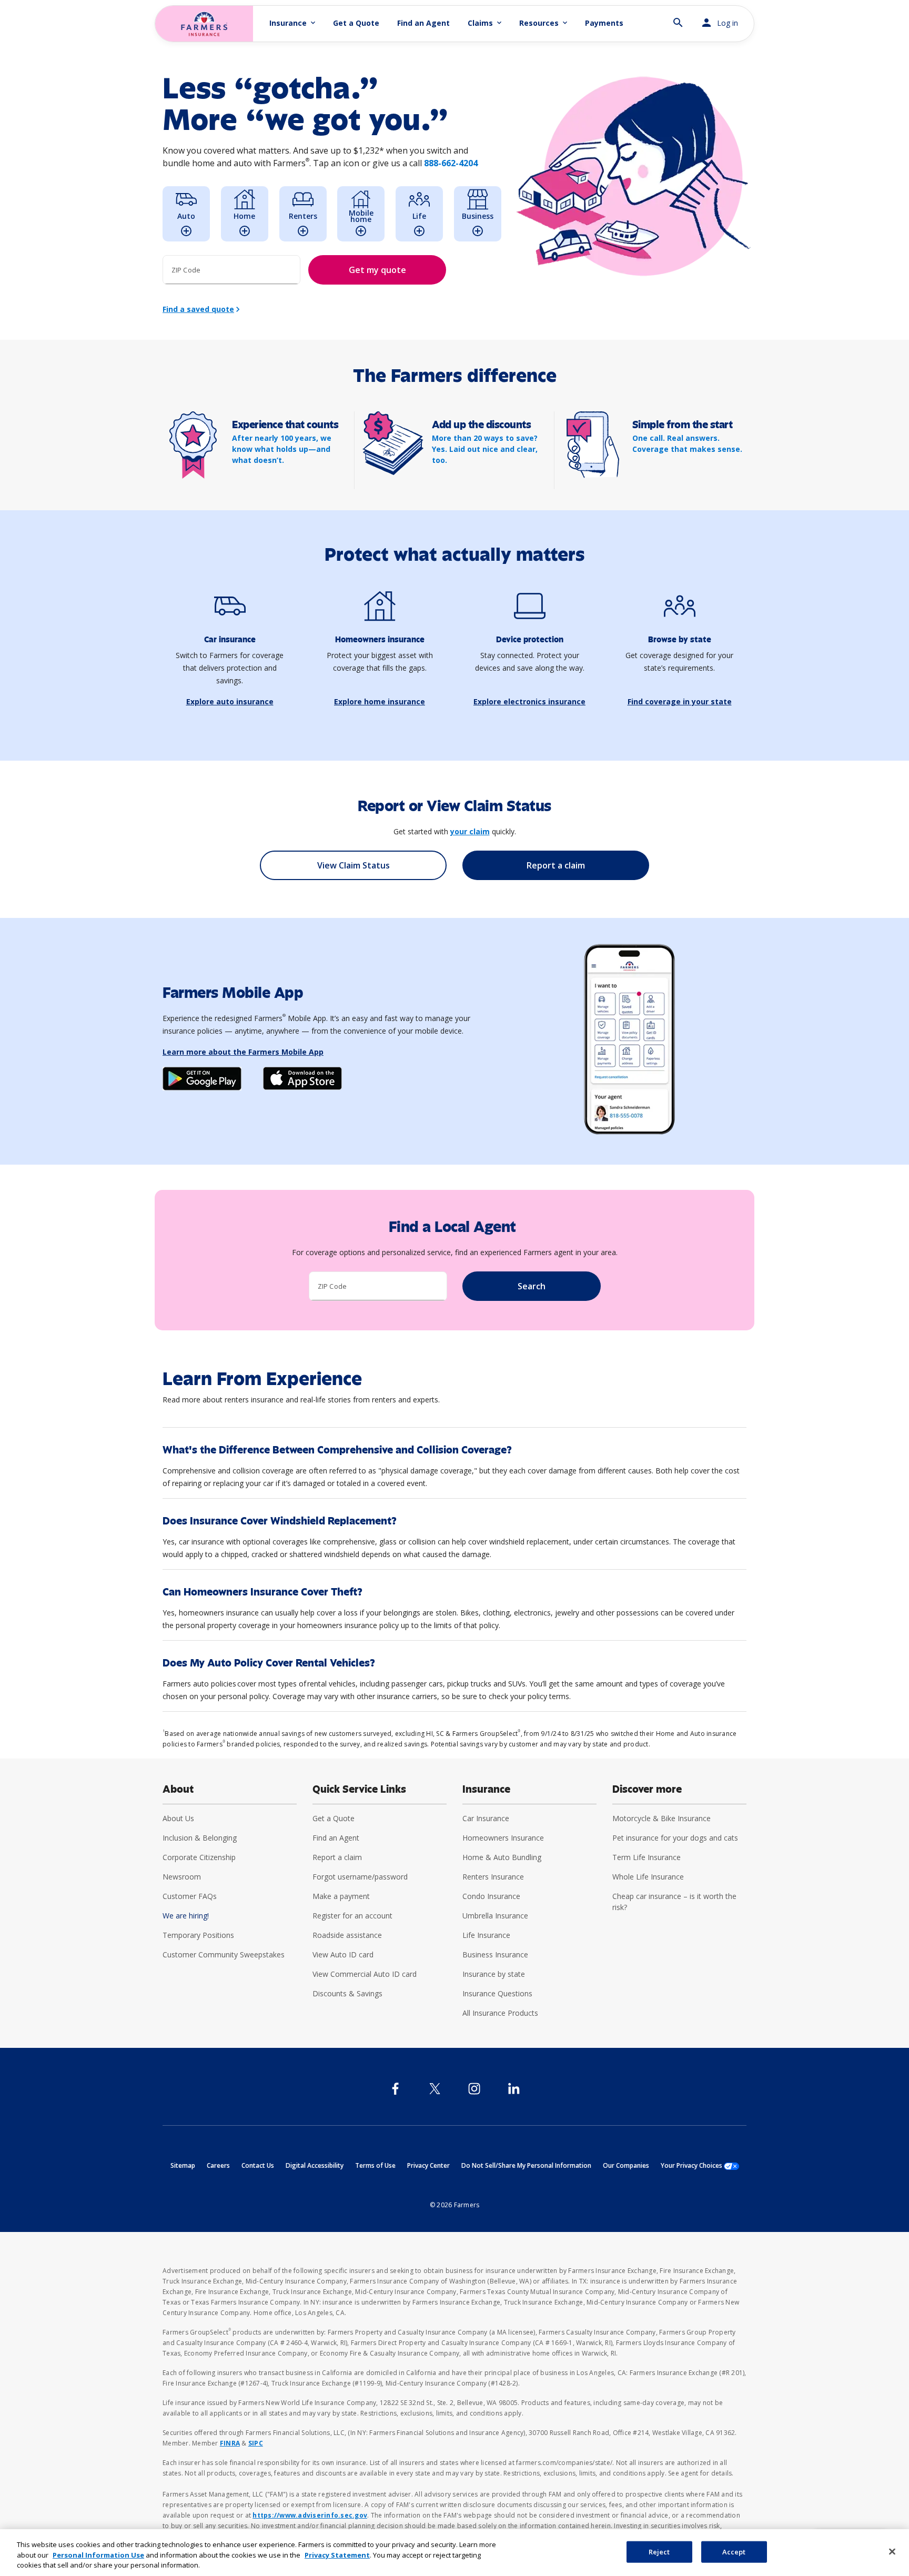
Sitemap (183, 2165)
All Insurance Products (500, 2013)
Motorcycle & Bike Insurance (661, 1818)
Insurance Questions (497, 1993)
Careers (218, 2165)
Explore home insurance (380, 701)
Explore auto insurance (230, 701)
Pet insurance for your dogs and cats (675, 1838)
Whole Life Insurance (648, 1877)
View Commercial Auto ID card (365, 1974)
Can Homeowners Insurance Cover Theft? (262, 1592)
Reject (659, 2551)
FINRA (230, 2443)
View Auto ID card (343, 1954)
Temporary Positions (198, 1935)
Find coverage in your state (680, 701)
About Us (178, 1818)
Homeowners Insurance (503, 1838)
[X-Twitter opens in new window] (435, 2089)
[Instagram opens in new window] (474, 2089)
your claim (470, 831)
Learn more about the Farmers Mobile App (243, 1052)
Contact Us (258, 2165)
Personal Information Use (98, 2555)
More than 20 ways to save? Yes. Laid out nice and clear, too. (485, 449)
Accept (734, 2551)
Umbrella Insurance (495, 1916)
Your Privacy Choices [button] (700, 2165)
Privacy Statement (337, 2555)
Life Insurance (486, 1935)
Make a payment (341, 1896)
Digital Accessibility (315, 2165)
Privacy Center (428, 2165)
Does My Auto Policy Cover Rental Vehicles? (269, 1663)
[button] (678, 18)
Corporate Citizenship (199, 1857)
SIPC (256, 2443)
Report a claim (337, 1857)
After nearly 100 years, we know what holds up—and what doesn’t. (282, 449)
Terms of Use (375, 2165)
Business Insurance (495, 1954)
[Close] (892, 2551)
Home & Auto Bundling (502, 1857)
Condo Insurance (491, 1896)
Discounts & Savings (347, 1993)
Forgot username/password (360, 1877)
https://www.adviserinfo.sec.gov (310, 2515)
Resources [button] (544, 23)
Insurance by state (494, 1974)
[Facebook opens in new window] (395, 2089)
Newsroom (182, 1877)
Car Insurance (486, 1818)
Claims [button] (486, 23)
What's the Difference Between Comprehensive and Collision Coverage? (337, 1450)
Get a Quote (356, 23)
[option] (186, 214)
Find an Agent (423, 23)
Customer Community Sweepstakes (224, 1954)
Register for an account (352, 1916)
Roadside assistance (347, 1935)
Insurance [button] (293, 23)
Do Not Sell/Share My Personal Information (526, 2165)
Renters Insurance (493, 1877)
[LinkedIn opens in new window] (514, 2089)
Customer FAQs (190, 1896)
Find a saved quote (198, 309)
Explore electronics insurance (529, 701)
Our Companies (626, 2165)
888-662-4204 (451, 163)
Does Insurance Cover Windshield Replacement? (280, 1521)
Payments (604, 23)
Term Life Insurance (647, 1857)
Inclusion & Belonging (200, 1838)
